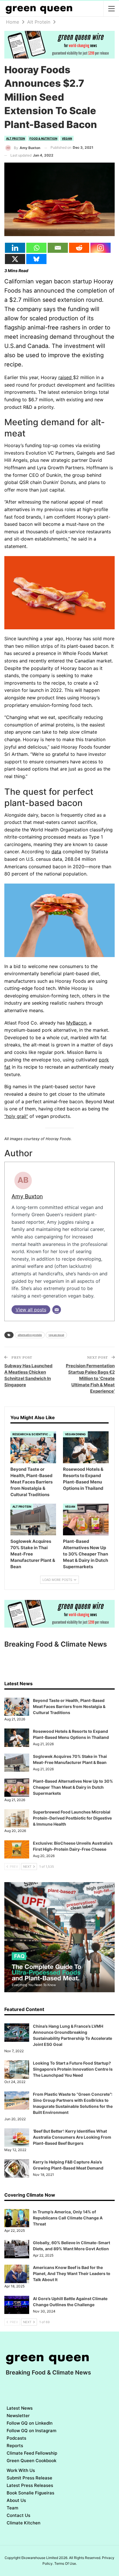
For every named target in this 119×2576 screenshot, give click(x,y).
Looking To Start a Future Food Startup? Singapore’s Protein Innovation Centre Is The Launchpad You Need (73, 2069)
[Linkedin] (15, 248)
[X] (15, 259)
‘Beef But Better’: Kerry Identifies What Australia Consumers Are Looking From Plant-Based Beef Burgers (72, 2137)
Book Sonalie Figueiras (30, 2493)
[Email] (58, 248)
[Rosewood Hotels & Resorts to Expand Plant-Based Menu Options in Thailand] (86, 1447)
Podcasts (16, 2438)
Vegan (67, 138)
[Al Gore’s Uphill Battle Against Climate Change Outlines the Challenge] (17, 2305)
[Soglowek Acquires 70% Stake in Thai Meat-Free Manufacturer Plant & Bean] (33, 1520)
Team (12, 2508)
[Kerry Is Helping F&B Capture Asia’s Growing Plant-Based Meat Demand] (17, 2168)
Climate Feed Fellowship (32, 2453)
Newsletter (18, 2416)
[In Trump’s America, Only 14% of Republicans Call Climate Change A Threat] (17, 2218)
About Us (16, 2500)
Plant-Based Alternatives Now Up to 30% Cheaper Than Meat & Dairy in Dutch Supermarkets (73, 1787)
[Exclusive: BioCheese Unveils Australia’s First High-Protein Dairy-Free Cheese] (17, 1850)
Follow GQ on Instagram (31, 2431)
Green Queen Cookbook (31, 2461)
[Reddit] (79, 248)
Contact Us (18, 2515)
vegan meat (56, 1335)
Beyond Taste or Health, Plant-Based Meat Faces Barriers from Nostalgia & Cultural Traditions (69, 1706)
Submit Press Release (29, 2478)
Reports (15, 2446)
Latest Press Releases (30, 2485)
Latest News (20, 2408)
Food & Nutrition (43, 138)
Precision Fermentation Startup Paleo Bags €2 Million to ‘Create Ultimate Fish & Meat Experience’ (90, 1378)
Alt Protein (15, 138)
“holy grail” (16, 1116)
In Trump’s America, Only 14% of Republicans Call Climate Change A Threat (68, 2218)
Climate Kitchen (24, 2523)
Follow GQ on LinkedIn (30, 2423)
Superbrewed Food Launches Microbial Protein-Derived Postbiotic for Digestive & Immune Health (72, 1818)
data (56, 852)
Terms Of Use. (66, 2563)
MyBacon (76, 1023)
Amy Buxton (27, 1196)
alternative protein (30, 1335)
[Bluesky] (36, 259)
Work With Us (21, 2470)
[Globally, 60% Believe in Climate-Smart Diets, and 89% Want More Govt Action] (17, 2249)
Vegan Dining (75, 1434)
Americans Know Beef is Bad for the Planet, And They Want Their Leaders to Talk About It (72, 2273)
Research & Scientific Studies (33, 1434)
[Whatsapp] (36, 248)
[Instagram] (101, 248)
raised (66, 377)
